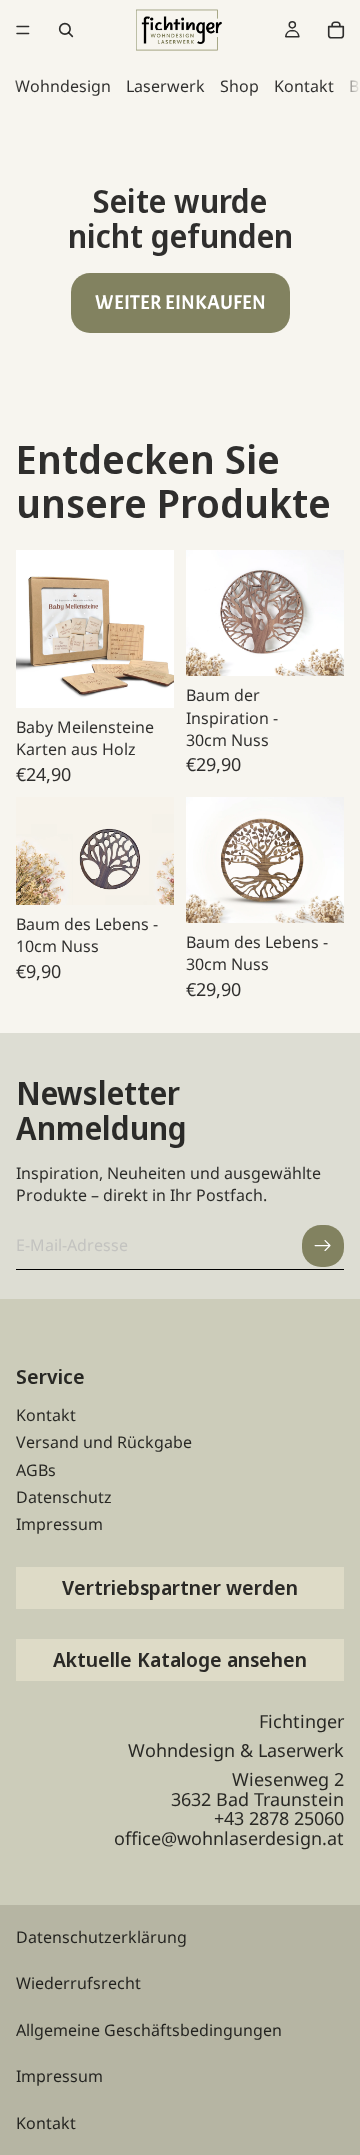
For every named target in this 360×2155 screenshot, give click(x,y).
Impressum (59, 1524)
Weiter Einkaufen (180, 302)
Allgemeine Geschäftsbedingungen (149, 2030)
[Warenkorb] (336, 30)
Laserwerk (165, 86)
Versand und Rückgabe (104, 1442)
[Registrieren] (323, 1246)
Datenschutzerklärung (101, 1937)
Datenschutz (64, 1497)
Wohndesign (63, 86)
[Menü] (23, 30)
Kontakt (304, 86)
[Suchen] (66, 30)
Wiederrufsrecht (78, 1983)
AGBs (36, 1470)
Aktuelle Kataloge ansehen (180, 1659)
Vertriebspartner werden (180, 1587)
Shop (239, 86)
